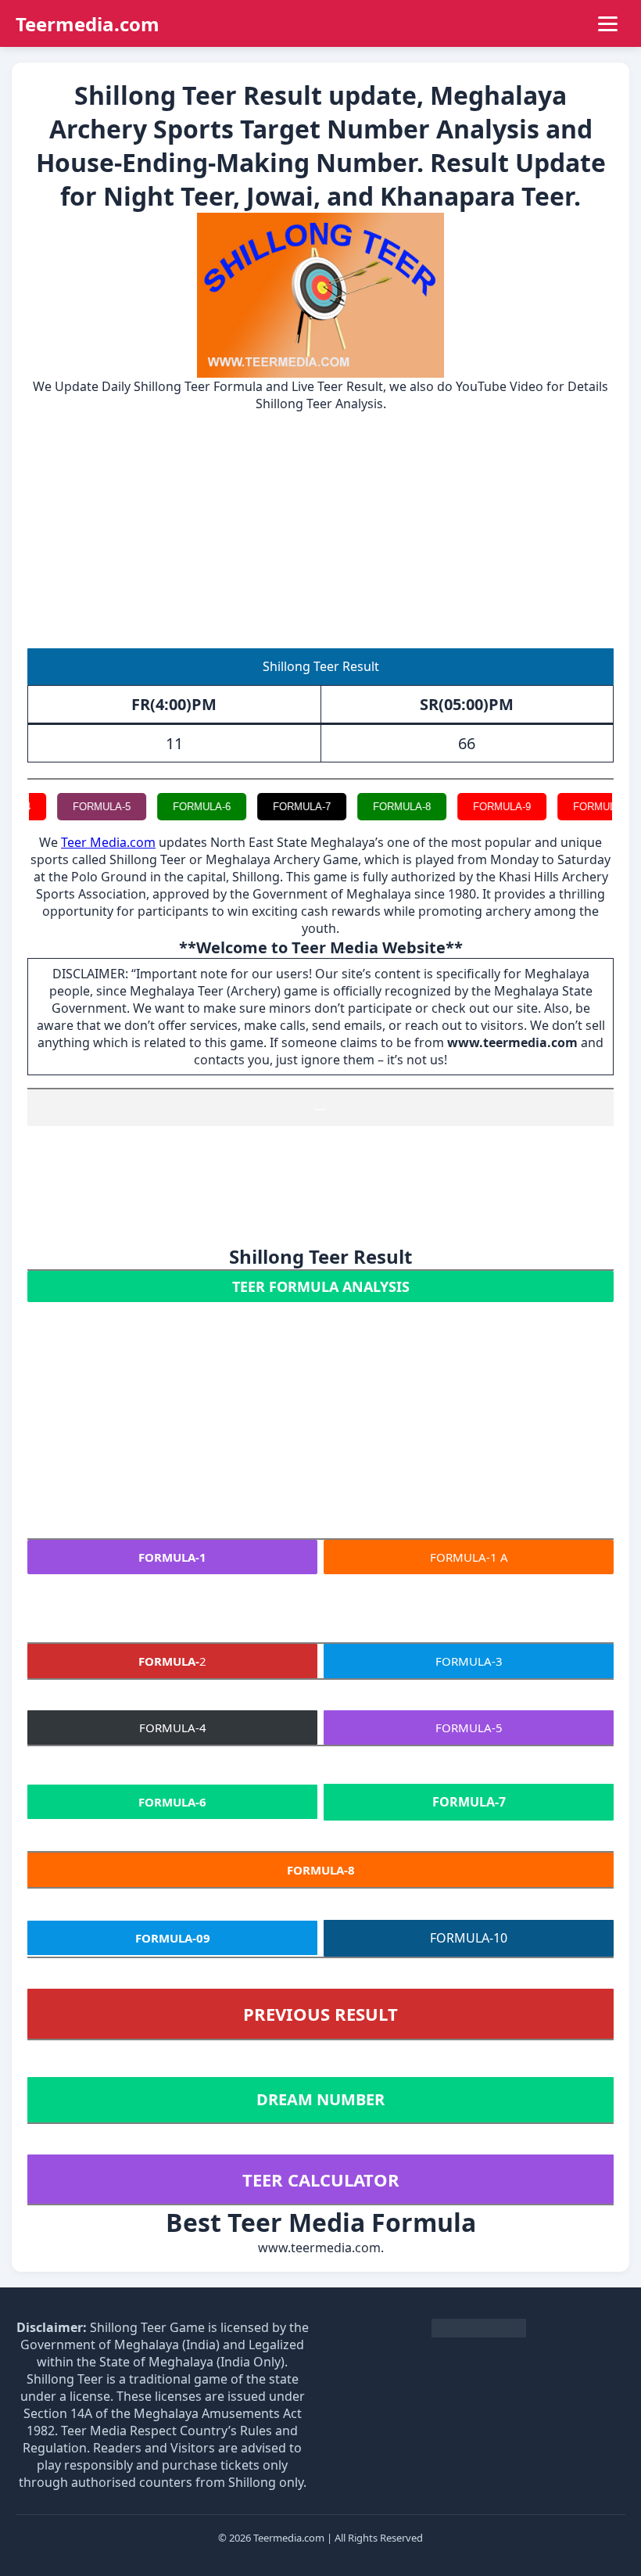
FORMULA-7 (278, 807)
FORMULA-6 (177, 807)
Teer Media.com (108, 842)
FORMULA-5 (77, 807)
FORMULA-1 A (469, 1557)
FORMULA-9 (478, 807)
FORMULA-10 (580, 807)
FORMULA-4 (173, 1727)
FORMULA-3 (469, 1661)
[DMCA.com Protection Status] (479, 2333)
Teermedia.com (88, 24)
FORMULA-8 (378, 807)
